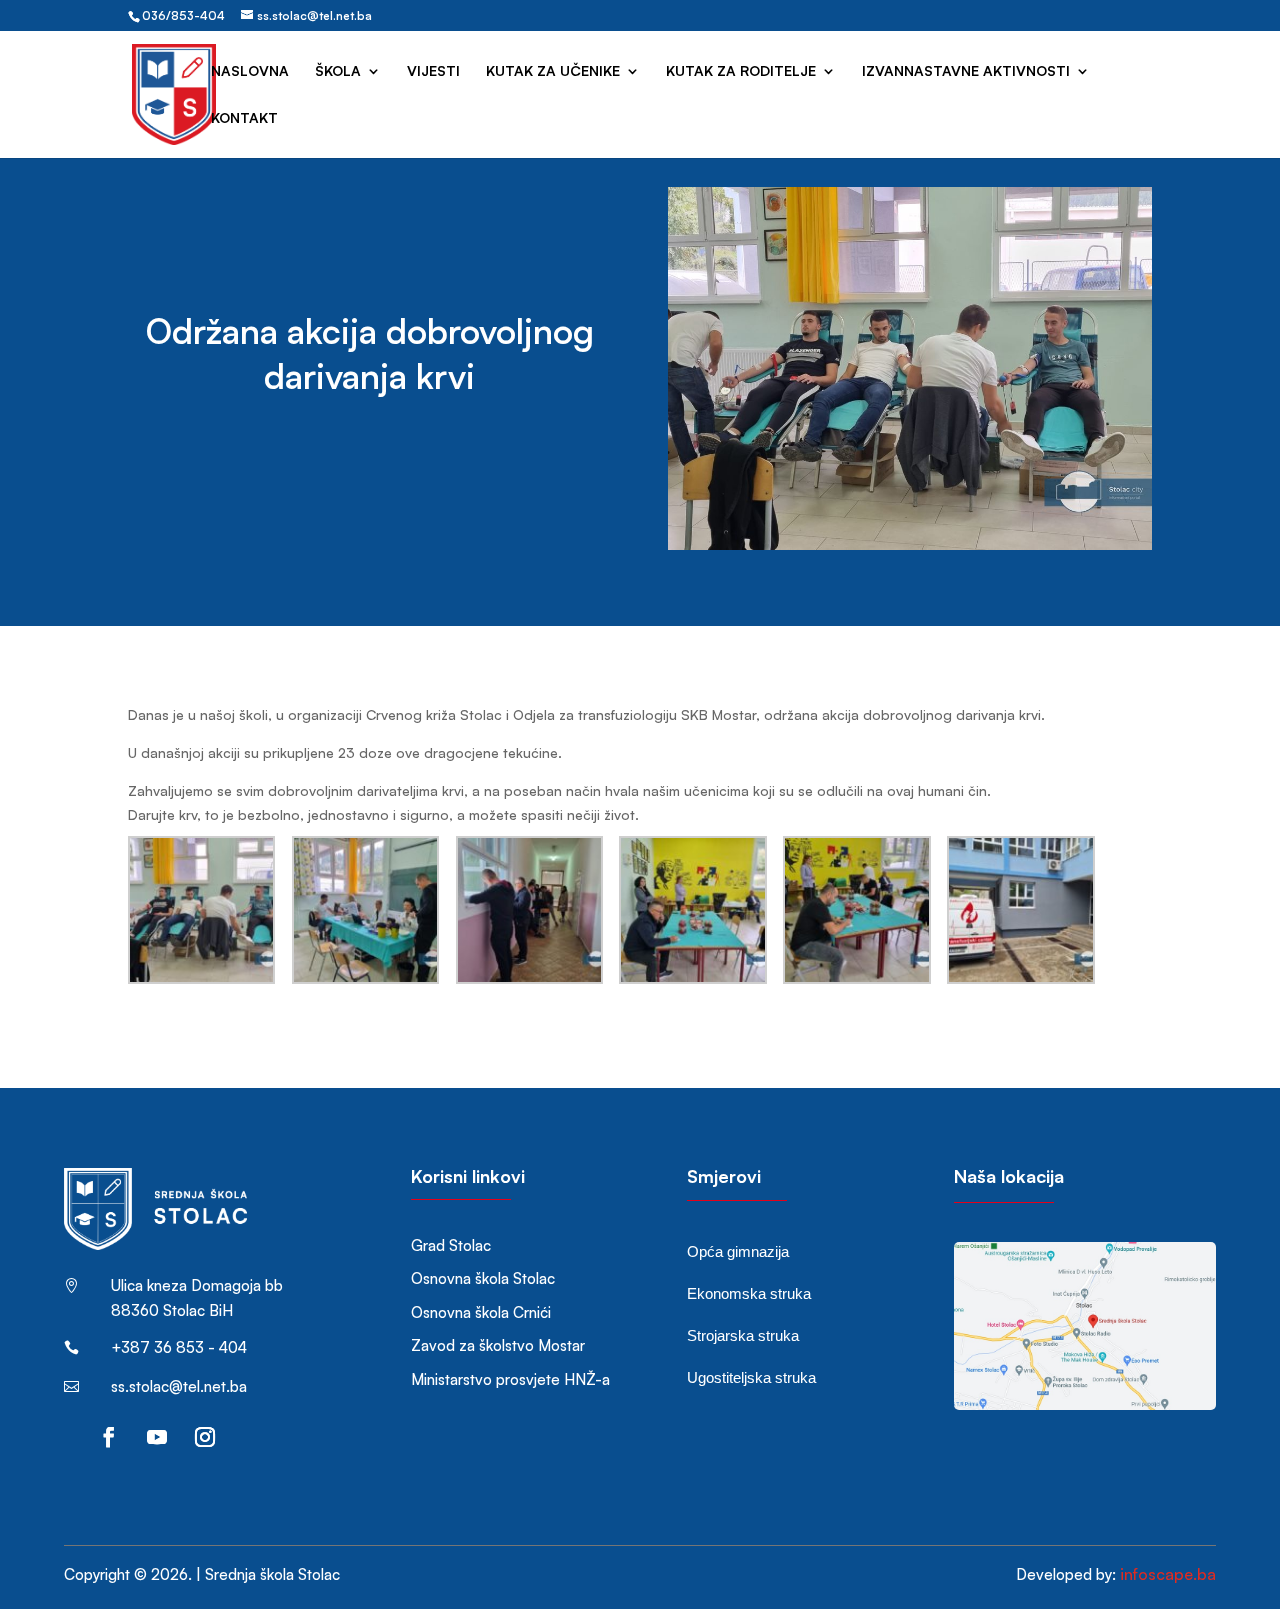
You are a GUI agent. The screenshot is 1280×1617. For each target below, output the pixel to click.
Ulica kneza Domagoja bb (197, 1285)
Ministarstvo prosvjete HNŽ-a (510, 1379)
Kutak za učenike (553, 71)
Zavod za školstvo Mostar (498, 1345)
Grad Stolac (451, 1245)
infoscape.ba (1168, 1574)
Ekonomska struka (749, 1293)
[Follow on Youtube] (157, 1437)
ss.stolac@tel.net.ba (179, 1386)
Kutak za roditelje (741, 71)
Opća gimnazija (738, 1251)
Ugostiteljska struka (751, 1377)
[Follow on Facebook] (109, 1437)
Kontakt (244, 118)
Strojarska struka (743, 1335)
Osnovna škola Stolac (483, 1278)
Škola (338, 71)
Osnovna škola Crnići (481, 1312)
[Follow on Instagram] (205, 1437)
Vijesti (433, 71)
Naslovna (250, 71)
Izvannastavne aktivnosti (966, 71)
